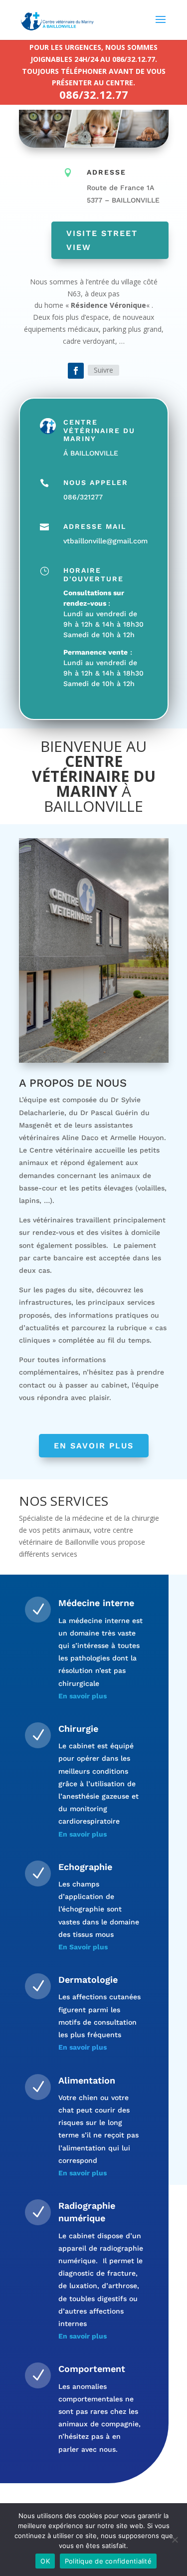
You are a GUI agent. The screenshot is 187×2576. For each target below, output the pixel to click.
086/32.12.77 (94, 94)
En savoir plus (94, 1446)
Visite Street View (102, 240)
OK (45, 2561)
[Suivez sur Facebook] (76, 371)
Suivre (103, 370)
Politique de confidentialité (108, 2561)
